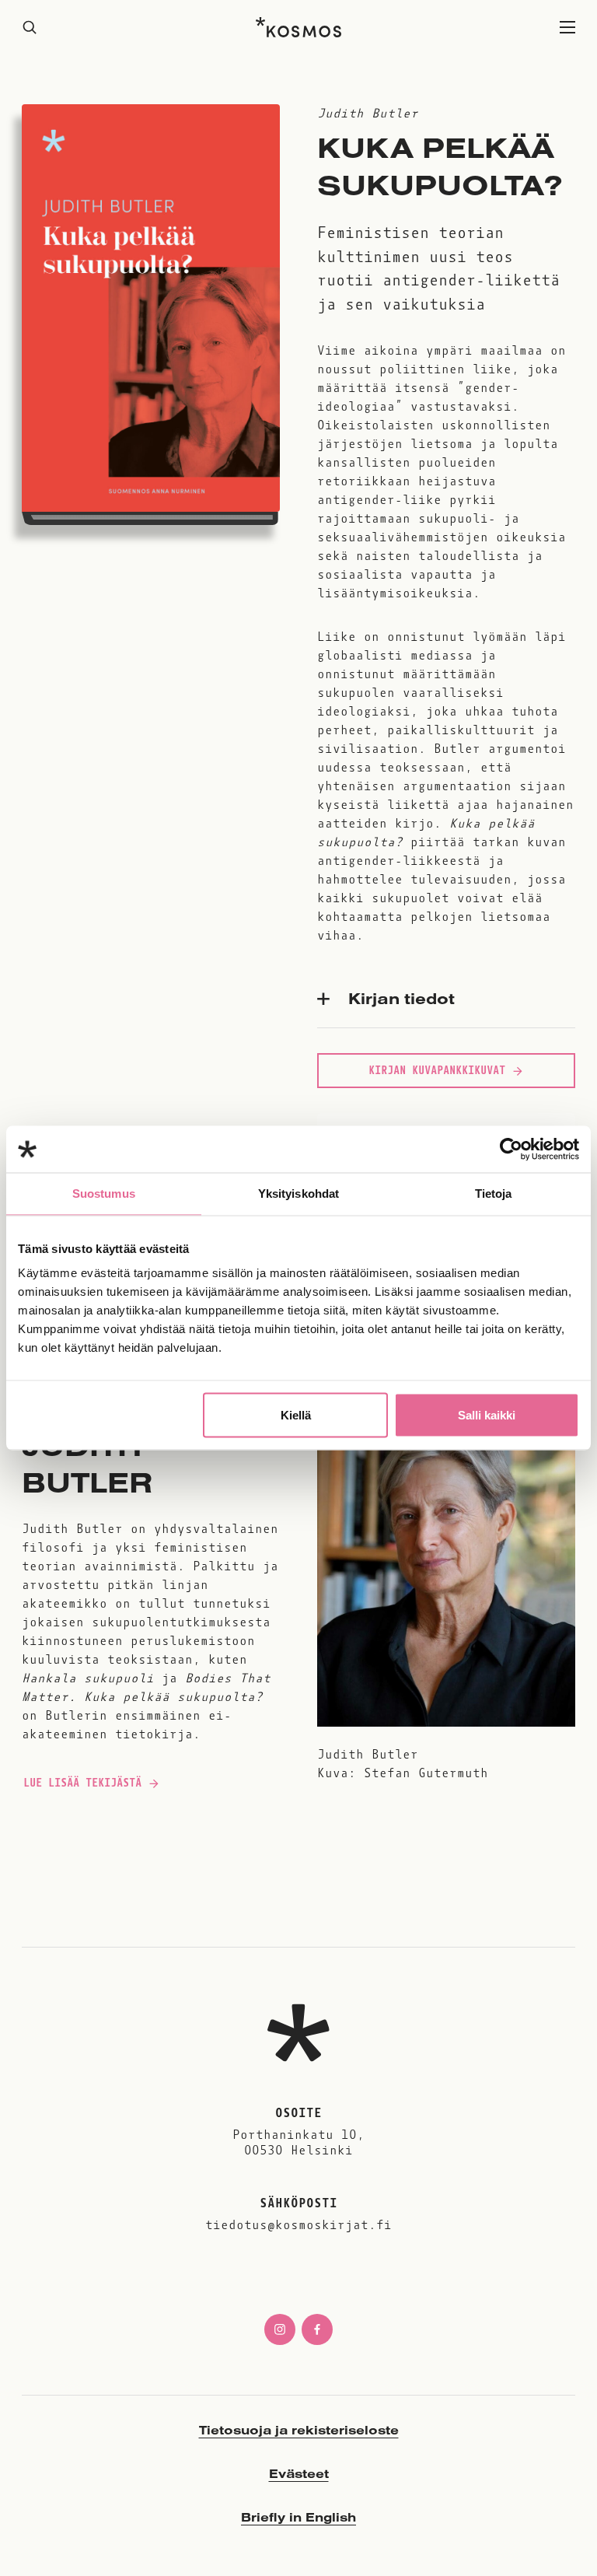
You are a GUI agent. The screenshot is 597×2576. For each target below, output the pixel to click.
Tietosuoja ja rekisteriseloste (299, 2430)
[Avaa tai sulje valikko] (567, 28)
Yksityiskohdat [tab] (298, 1193)
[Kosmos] (298, 27)
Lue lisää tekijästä (82, 1787)
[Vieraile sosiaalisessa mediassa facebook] (317, 2329)
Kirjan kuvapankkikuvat (437, 1070)
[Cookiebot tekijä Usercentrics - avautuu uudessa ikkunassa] (511, 1150)
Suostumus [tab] (104, 1193)
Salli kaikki (487, 1415)
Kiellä (296, 1415)
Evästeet (299, 2473)
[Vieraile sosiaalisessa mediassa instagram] (280, 2329)
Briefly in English (298, 2517)
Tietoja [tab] (494, 1193)
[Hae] (30, 28)
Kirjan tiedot (401, 998)
